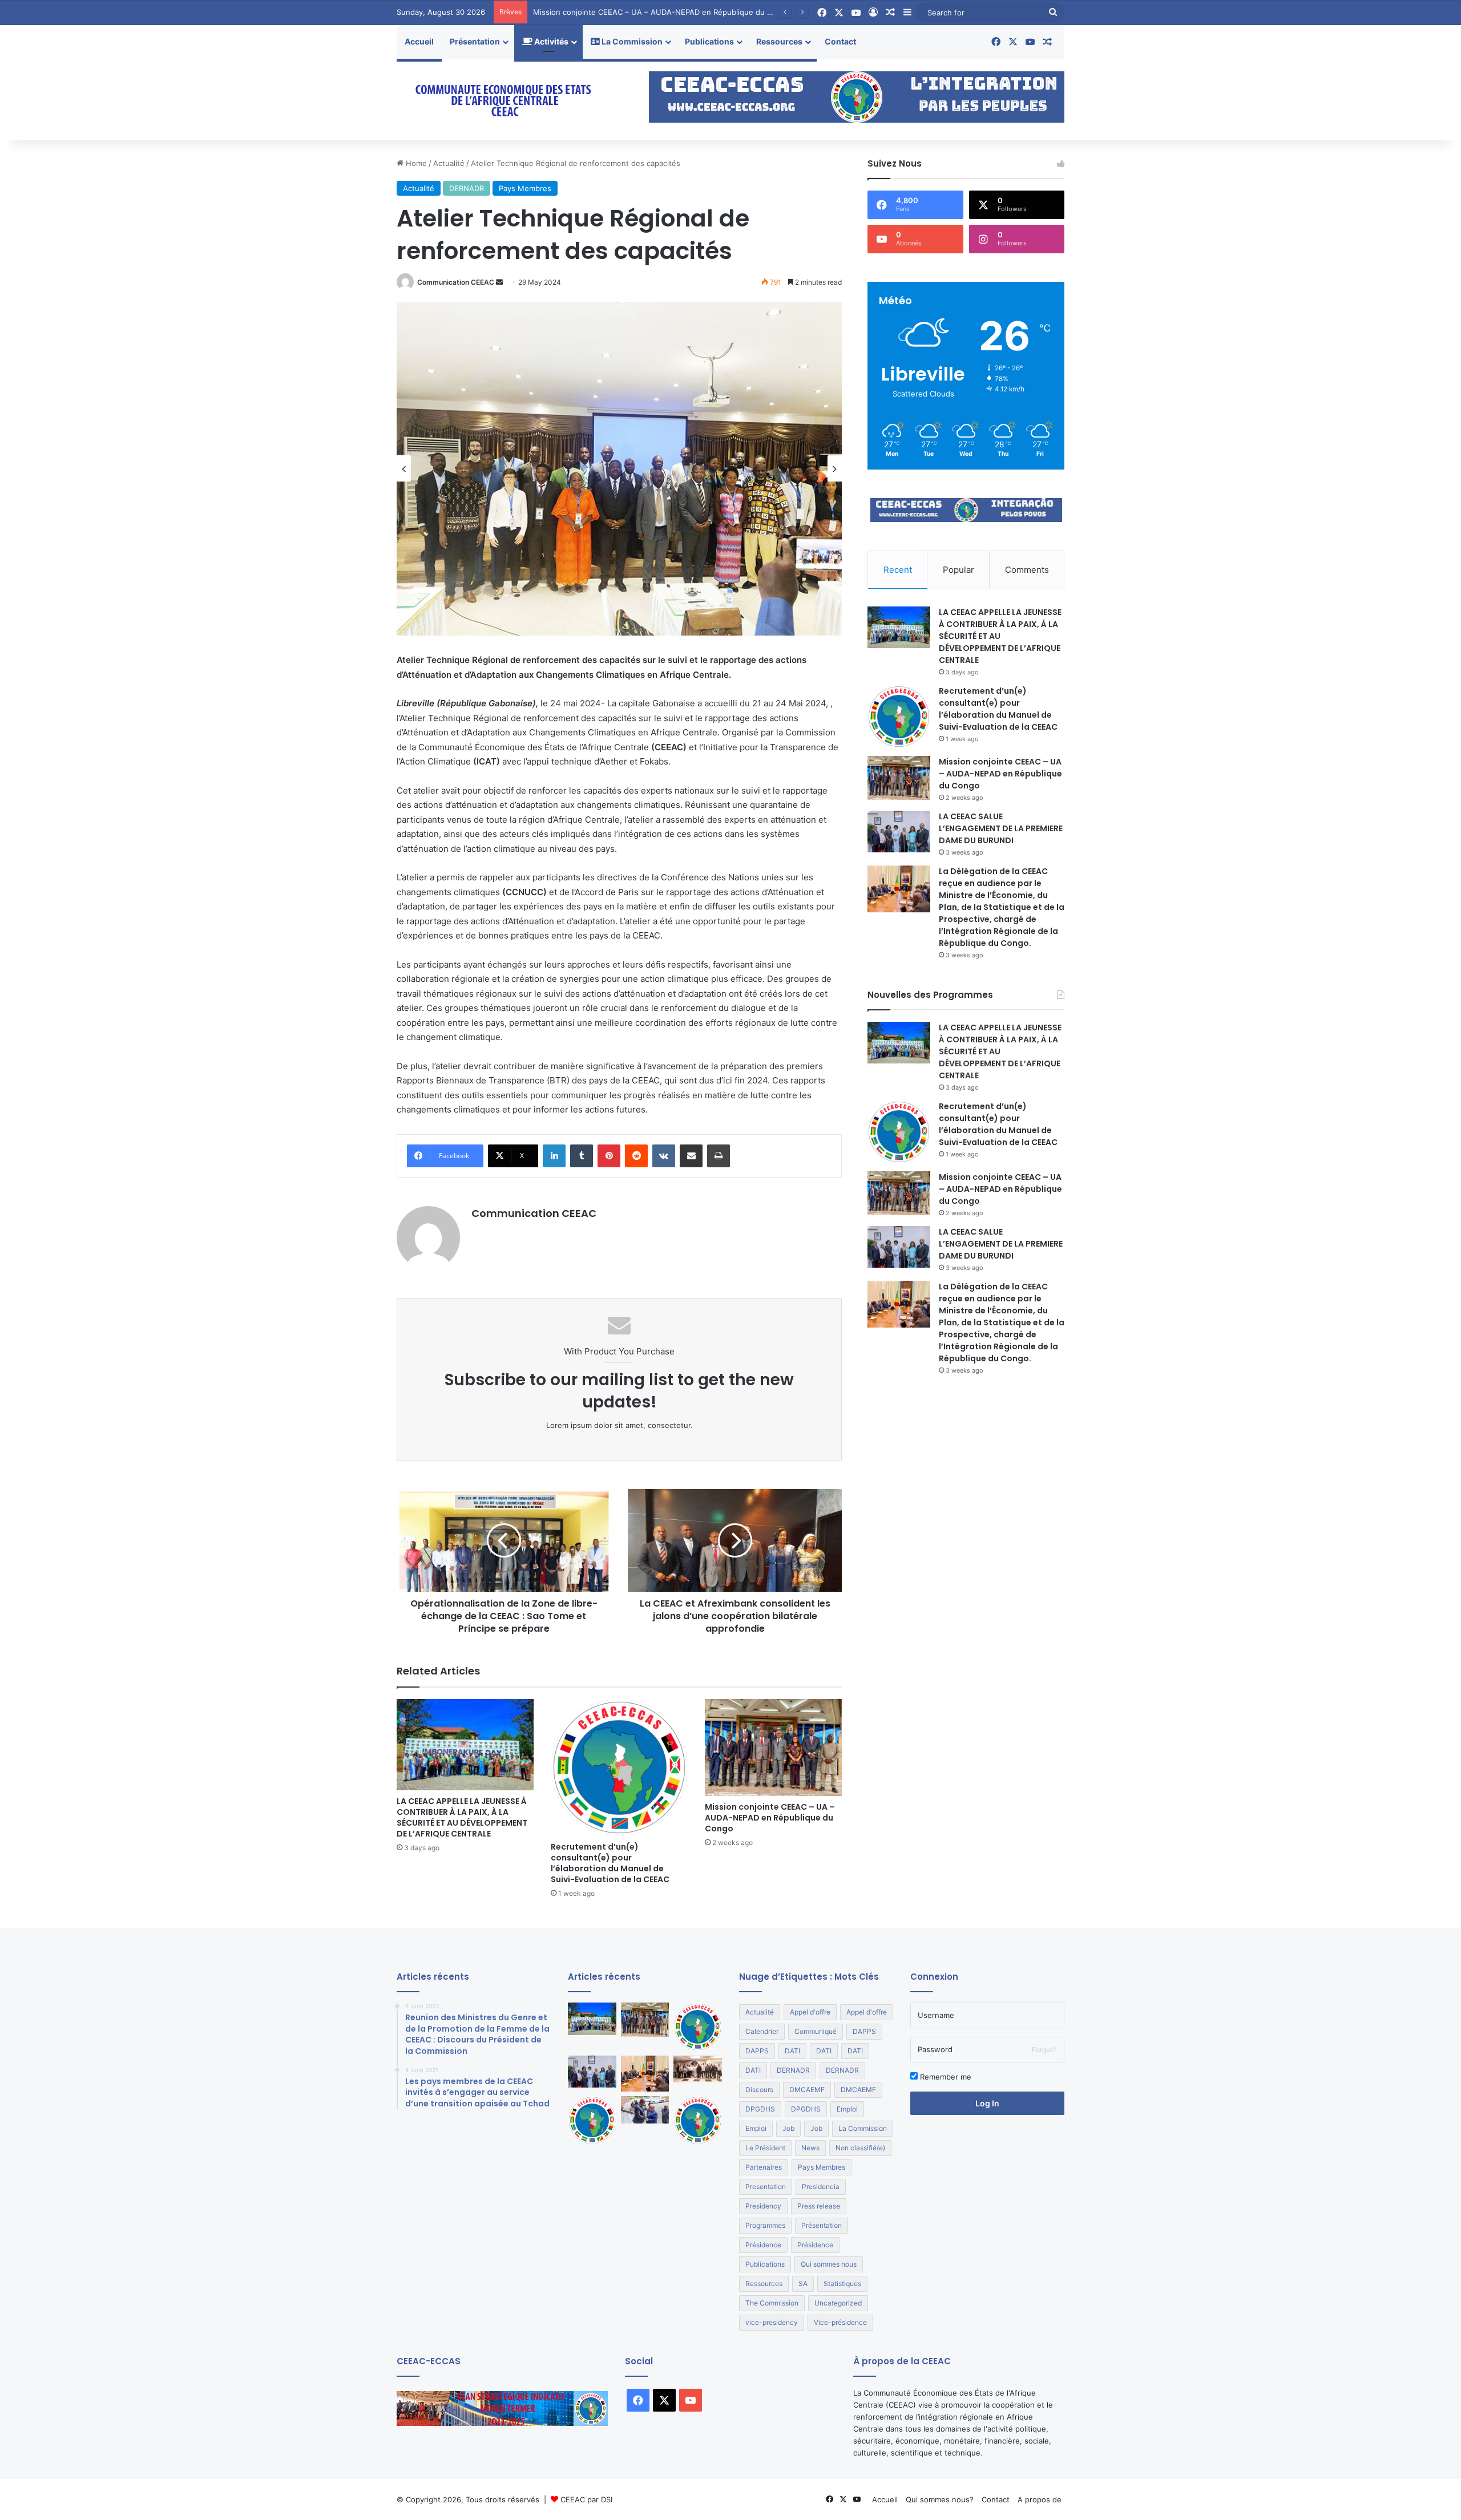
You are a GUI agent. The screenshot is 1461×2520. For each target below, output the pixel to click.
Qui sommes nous (829, 2264)
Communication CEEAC (456, 282)
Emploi (847, 2109)
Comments (1027, 570)
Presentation (766, 2187)
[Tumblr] (582, 1156)
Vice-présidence (840, 2322)
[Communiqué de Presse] (592, 2120)
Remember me (945, 2077)
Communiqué (816, 2031)
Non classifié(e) (860, 2148)
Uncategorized (838, 2303)
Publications (709, 41)
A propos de (1040, 2499)
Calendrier (762, 2031)
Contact (840, 41)
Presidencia (821, 2187)
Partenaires (764, 2167)
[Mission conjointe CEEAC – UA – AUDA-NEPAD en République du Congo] (773, 1748)
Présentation (475, 41)
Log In (987, 2103)
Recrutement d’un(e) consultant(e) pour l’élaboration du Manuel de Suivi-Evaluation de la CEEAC (610, 1863)
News (810, 2148)
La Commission (631, 41)
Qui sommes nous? (940, 2499)
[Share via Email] (691, 1156)
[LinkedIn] (554, 1156)
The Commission (772, 2303)
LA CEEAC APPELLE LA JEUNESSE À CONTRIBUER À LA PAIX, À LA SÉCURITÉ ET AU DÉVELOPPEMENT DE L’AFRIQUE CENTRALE (462, 1817)
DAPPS (864, 2031)
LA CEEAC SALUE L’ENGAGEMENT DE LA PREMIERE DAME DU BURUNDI (662, 12)
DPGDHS (760, 2109)
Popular (958, 570)
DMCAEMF (807, 2090)
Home (415, 163)
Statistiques (842, 2284)
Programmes (765, 2225)
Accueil (419, 41)
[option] (619, 469)
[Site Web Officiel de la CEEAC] (502, 100)
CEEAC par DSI (586, 2499)
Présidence (763, 2245)
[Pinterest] (609, 1156)
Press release (819, 2206)
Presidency (763, 2206)
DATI (792, 2051)
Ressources (779, 41)
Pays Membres (525, 188)
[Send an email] (499, 282)
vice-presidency (772, 2322)
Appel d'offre (810, 2012)
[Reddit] (636, 1156)
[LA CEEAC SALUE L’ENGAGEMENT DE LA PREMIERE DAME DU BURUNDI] (899, 832)
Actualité (449, 163)
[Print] (719, 1156)
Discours (759, 2090)
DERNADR (467, 188)
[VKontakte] (664, 1156)
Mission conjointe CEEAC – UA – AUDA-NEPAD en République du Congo (770, 1818)
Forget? (1044, 2050)
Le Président (765, 2148)
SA (803, 2284)
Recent (898, 570)
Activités (550, 41)
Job (788, 2128)
